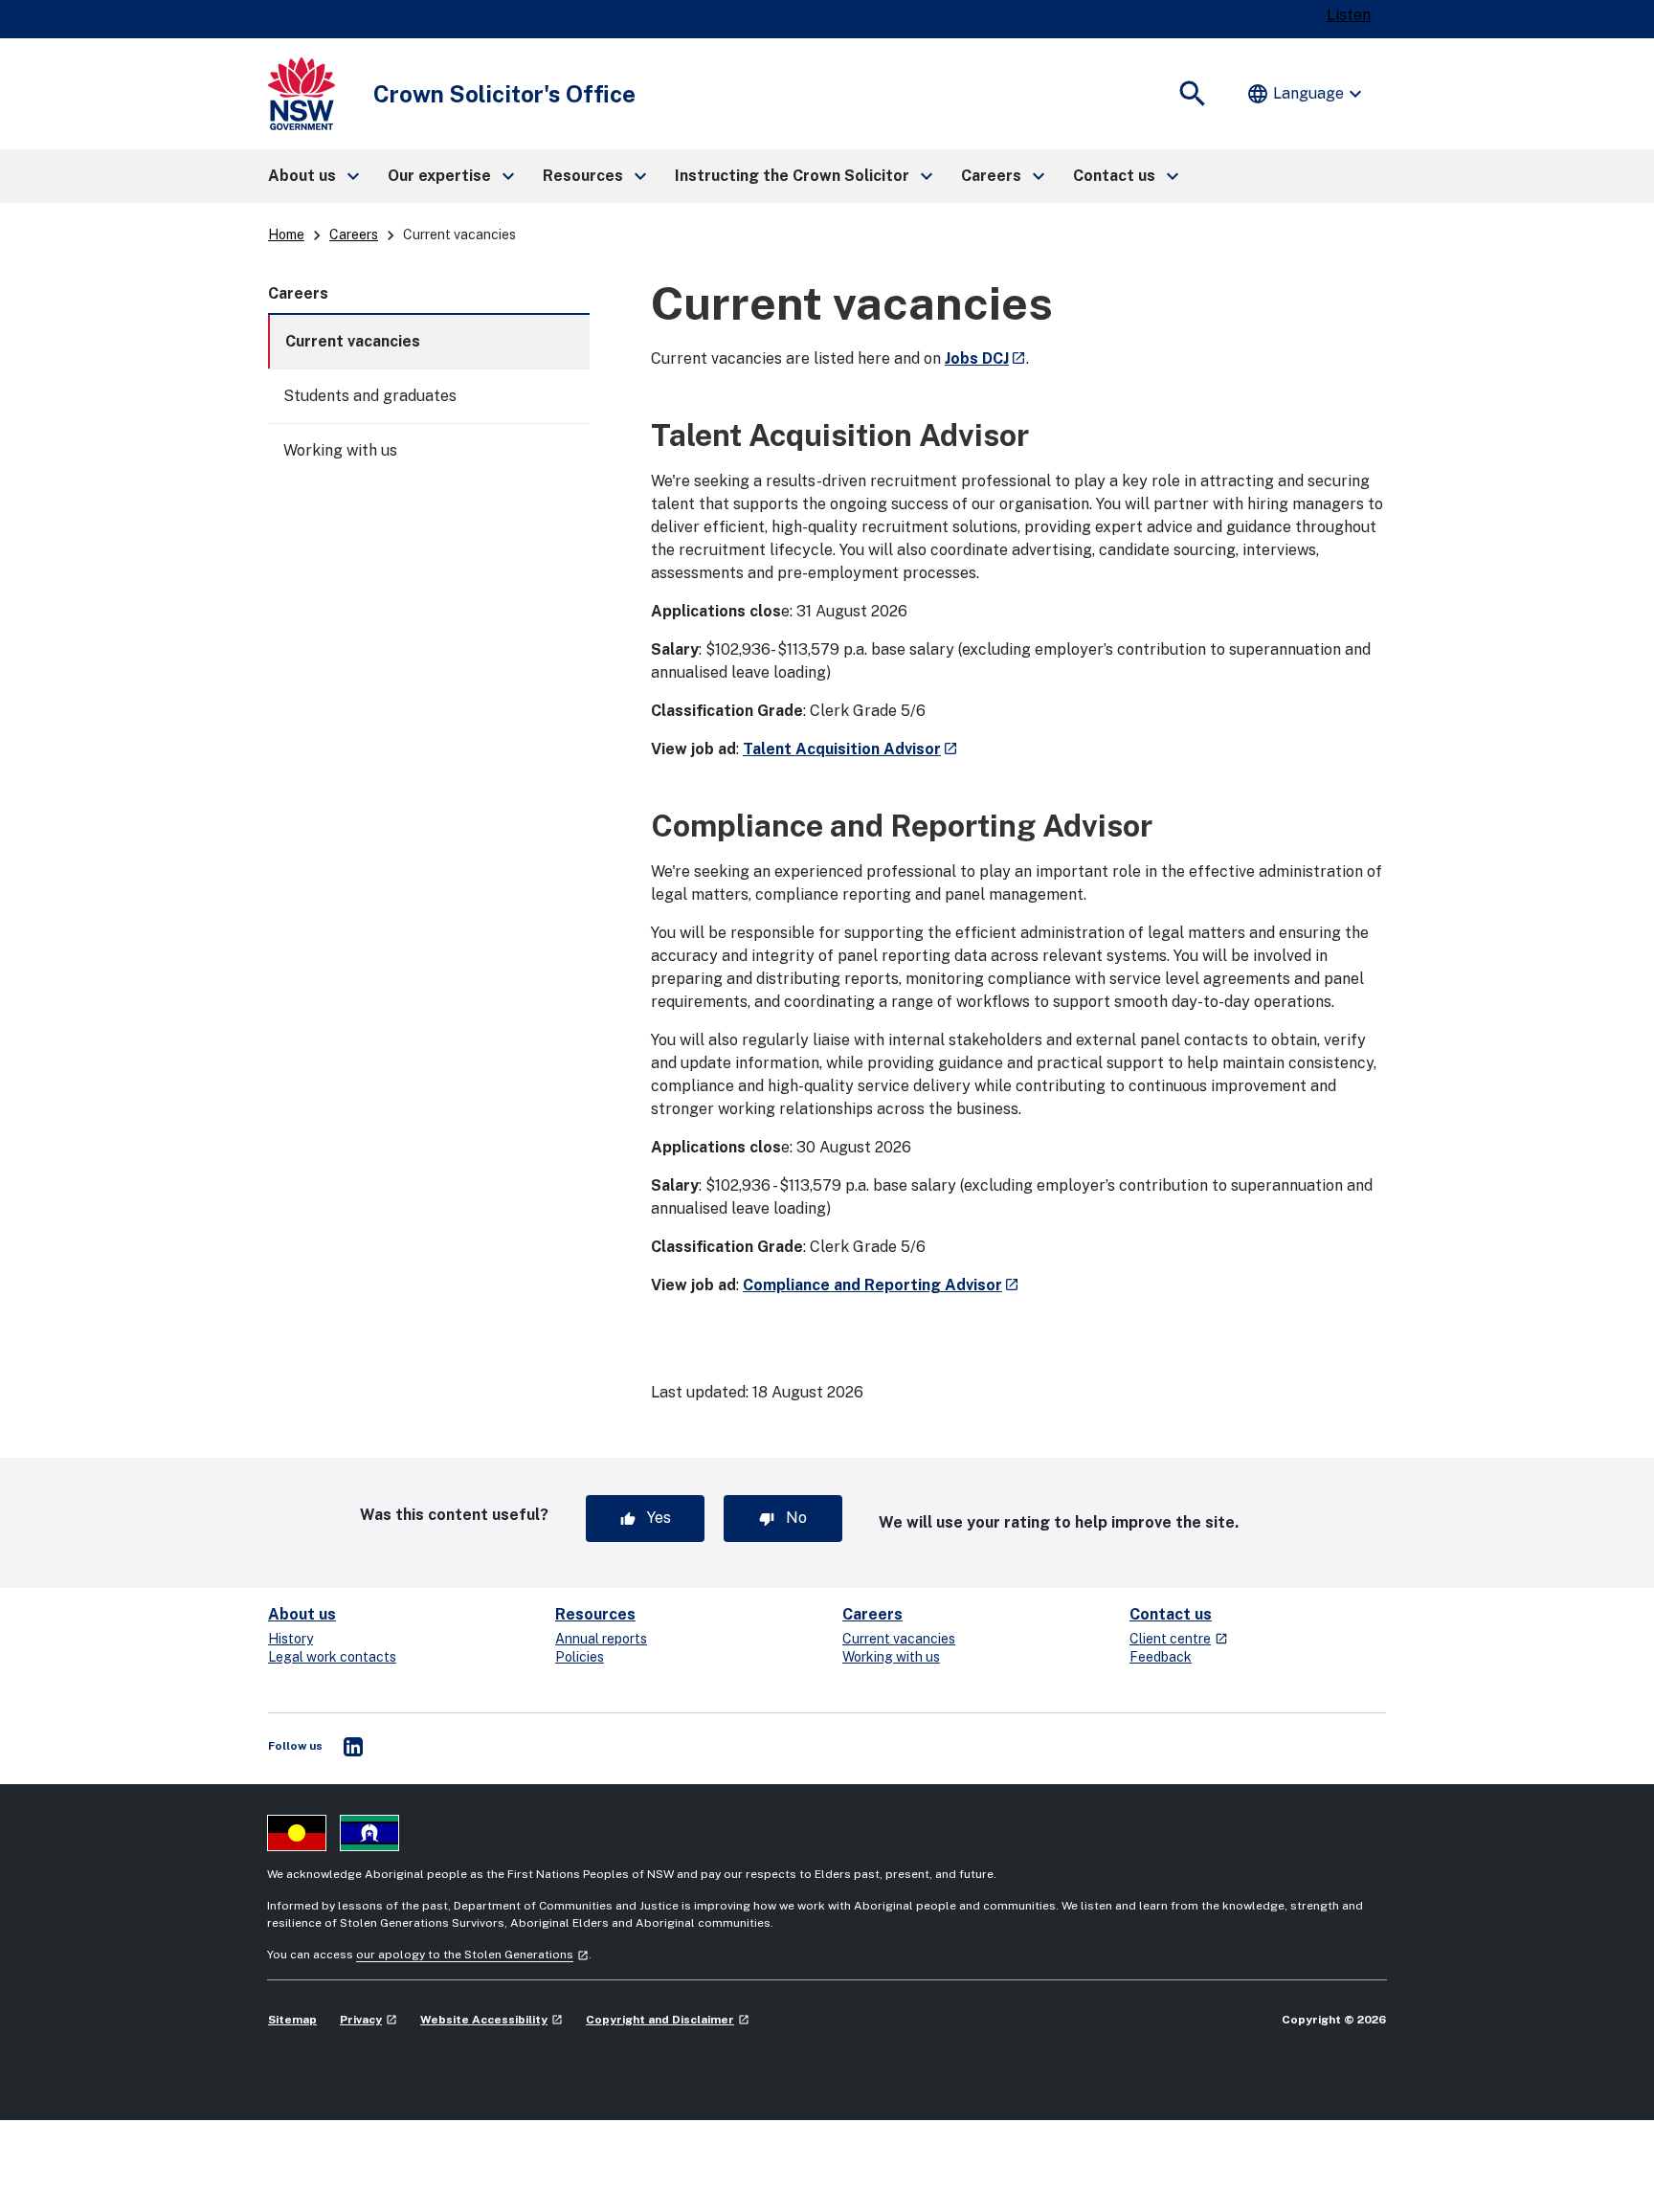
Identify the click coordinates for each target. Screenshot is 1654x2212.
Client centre (1179, 1639)
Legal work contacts (332, 1657)
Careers (354, 235)
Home (286, 235)
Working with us (340, 450)
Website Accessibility (492, 2020)
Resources (595, 1614)
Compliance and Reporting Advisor (881, 1285)
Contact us (1171, 1614)
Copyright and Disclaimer (668, 2020)
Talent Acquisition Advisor (850, 749)
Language (1307, 94)
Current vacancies (353, 341)
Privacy (369, 2020)
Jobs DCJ (985, 358)
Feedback (1161, 1657)
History (291, 1639)
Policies (580, 1657)
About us (302, 1614)
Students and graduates (370, 396)
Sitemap (292, 2020)
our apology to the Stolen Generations (472, 1955)
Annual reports (601, 1639)
